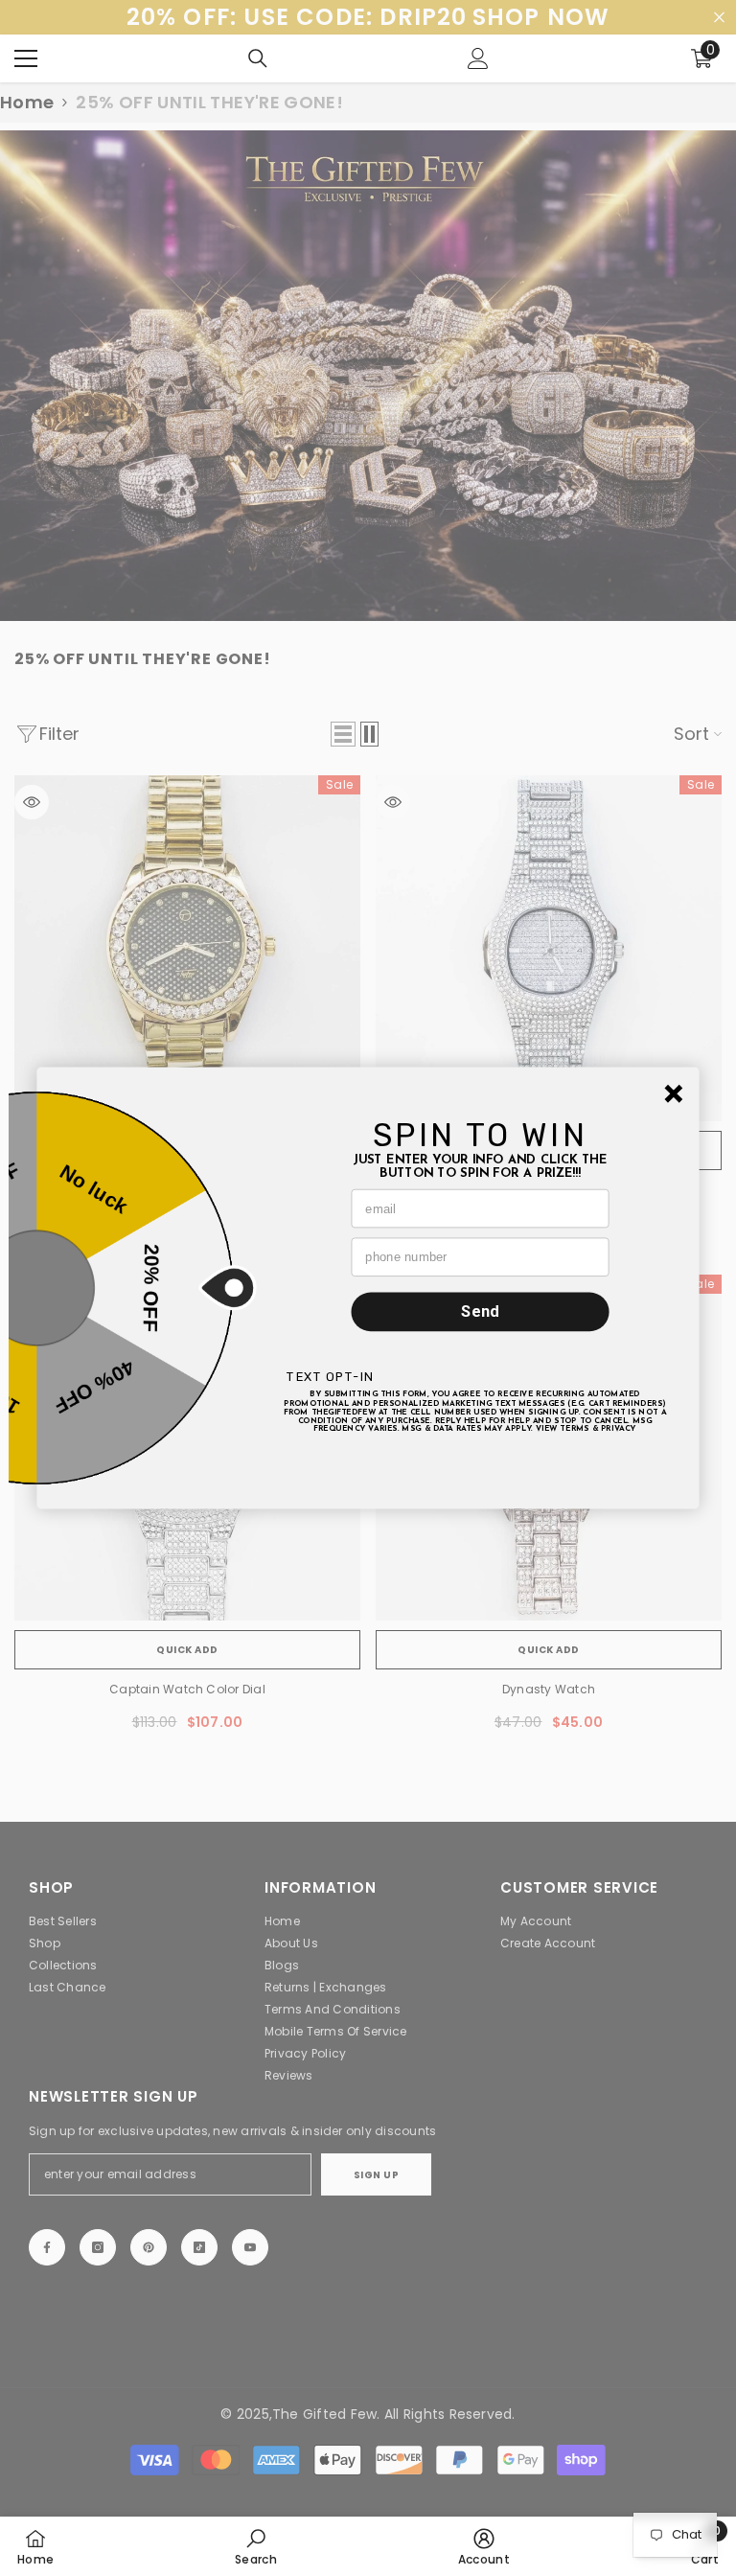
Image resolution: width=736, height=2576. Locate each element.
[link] (256, 2546)
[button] (674, 1094)
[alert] (368, 1288)
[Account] (478, 58)
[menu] (26, 58)
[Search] (258, 58)
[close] (674, 1094)
